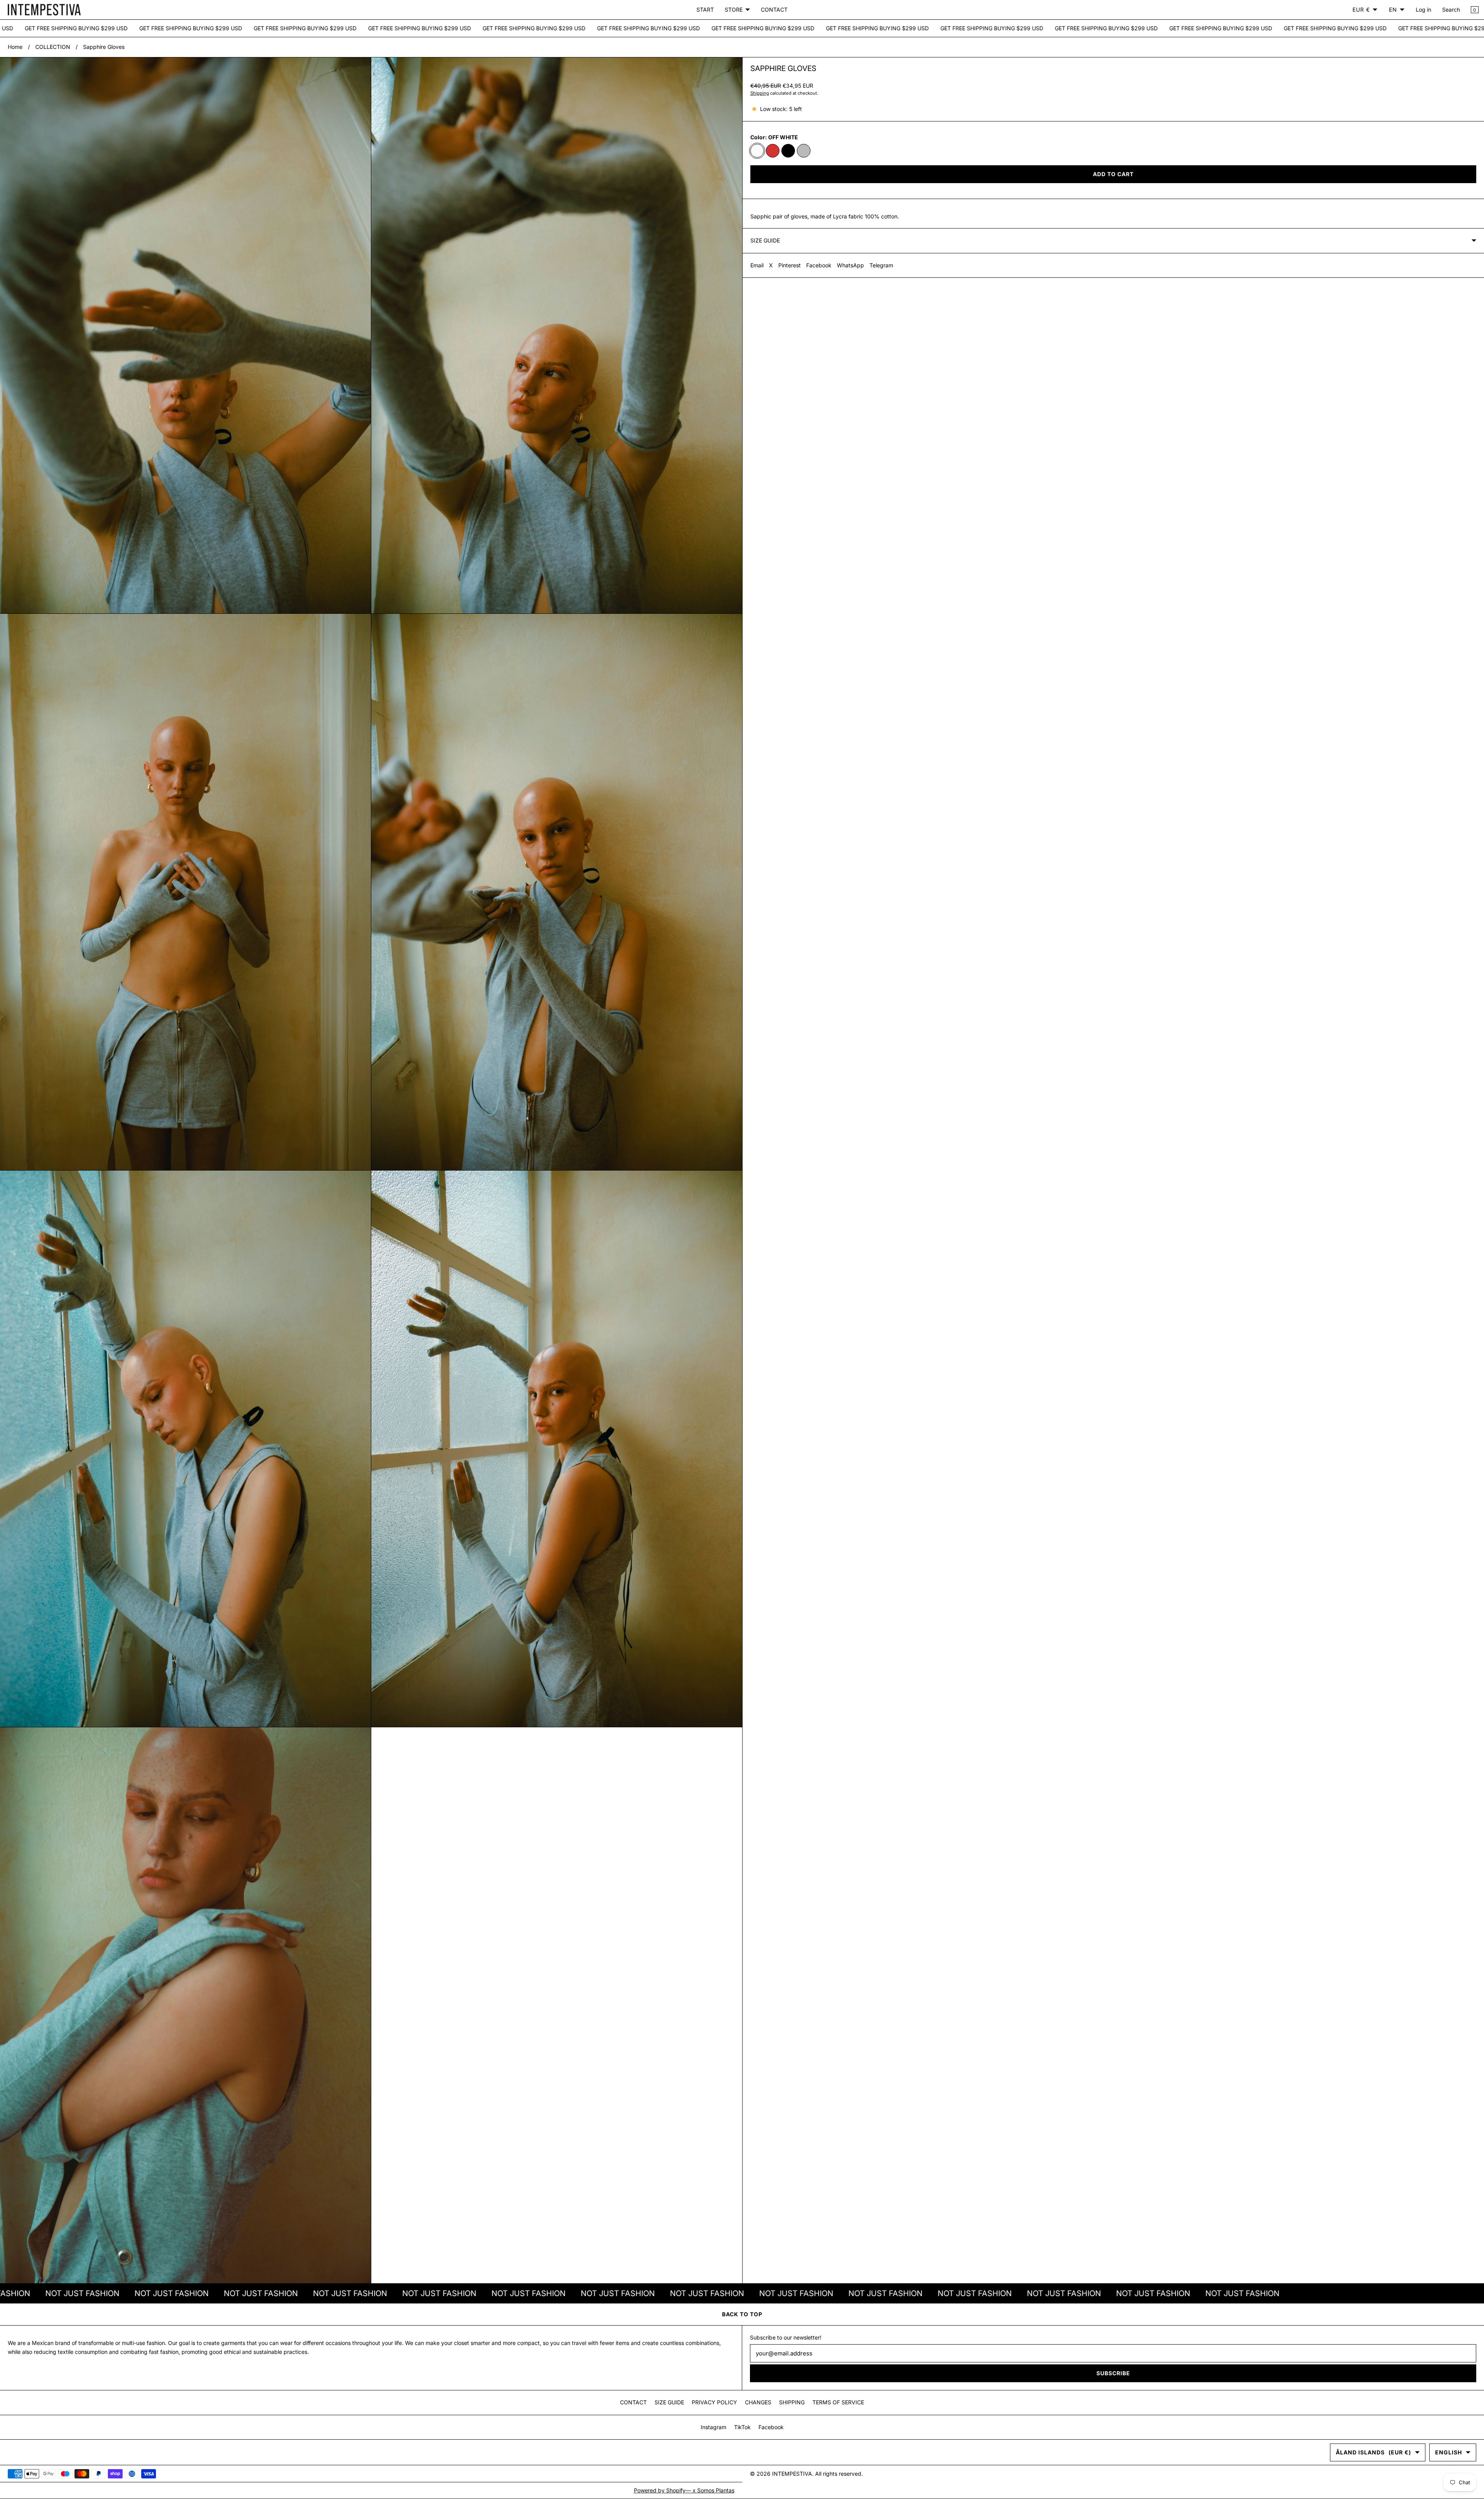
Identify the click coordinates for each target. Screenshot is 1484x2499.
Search (1451, 10)
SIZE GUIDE (669, 2402)
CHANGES (758, 2402)
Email (757, 265)
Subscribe (1113, 2373)
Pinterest (790, 265)
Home (15, 47)
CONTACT (774, 10)
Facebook (819, 265)
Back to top (742, 2314)
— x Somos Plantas (710, 2490)
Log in (1423, 10)
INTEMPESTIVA (792, 2474)
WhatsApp (850, 265)
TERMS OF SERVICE (838, 2402)
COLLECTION (53, 47)
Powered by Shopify (660, 2490)
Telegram (881, 265)
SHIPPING (792, 2402)
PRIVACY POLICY (714, 2402)
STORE (734, 10)
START (705, 10)
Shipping (760, 93)
